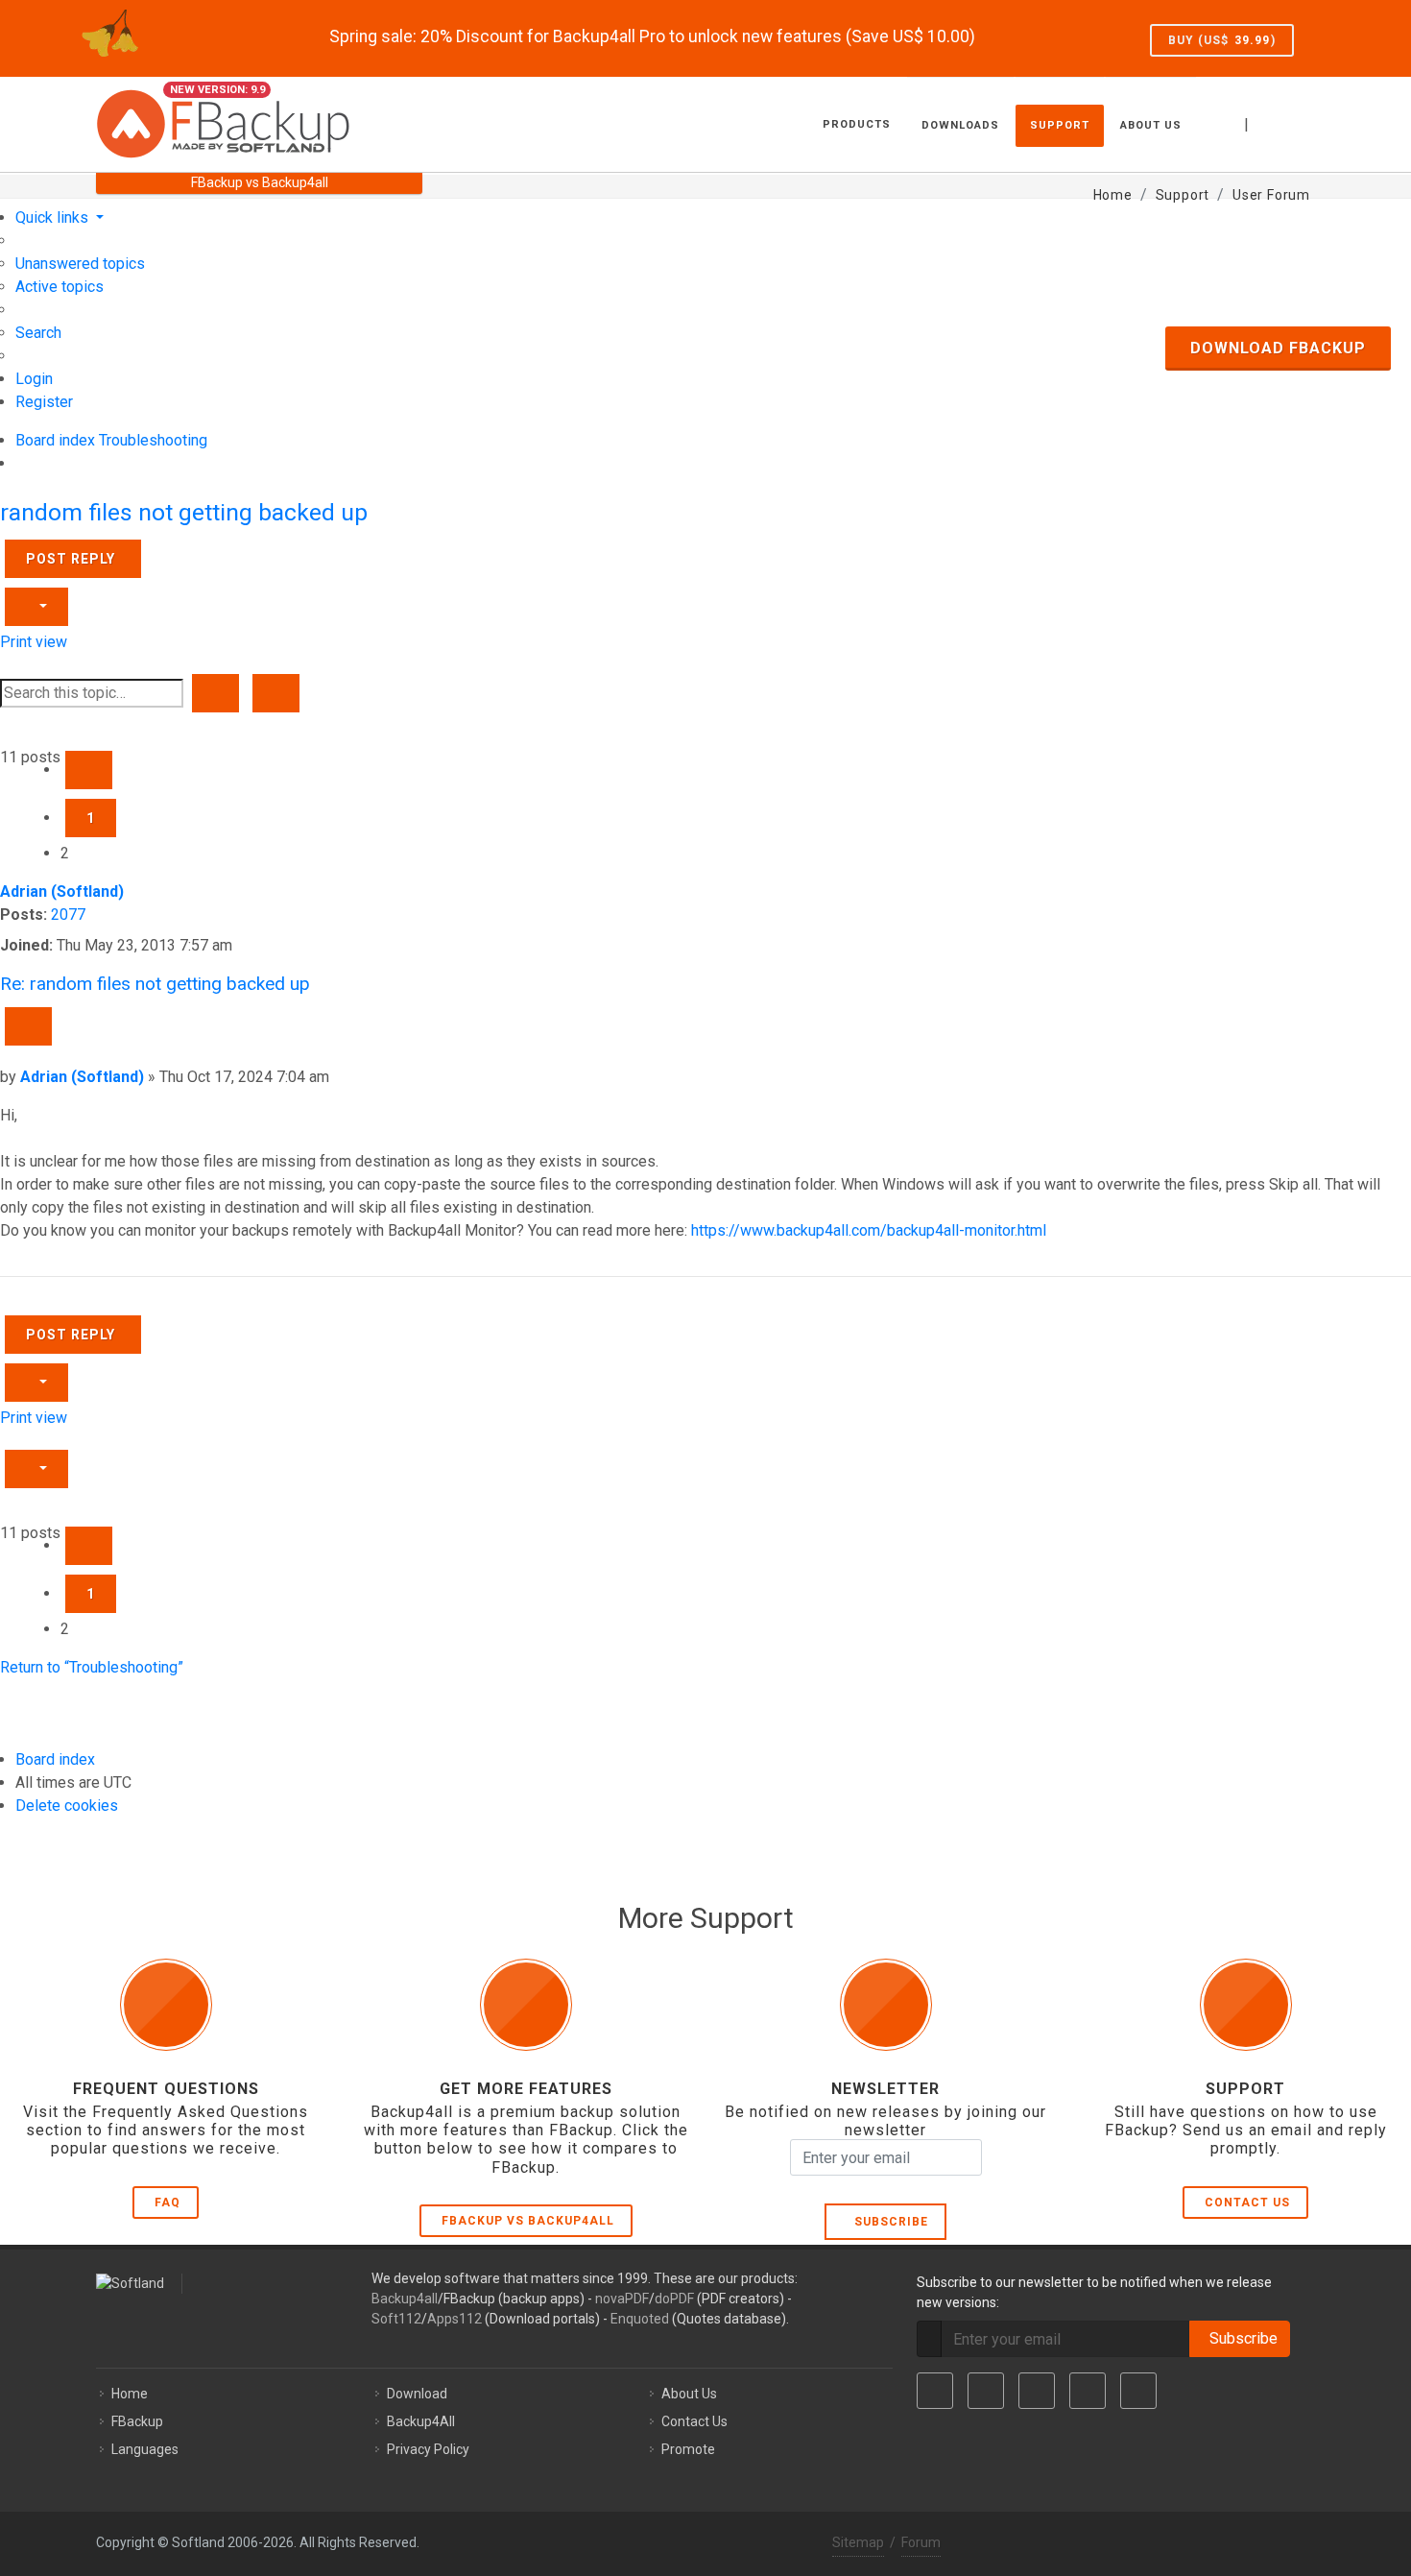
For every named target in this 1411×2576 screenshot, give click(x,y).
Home (130, 2394)
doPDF (674, 2299)
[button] (89, 770)
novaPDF (622, 2299)
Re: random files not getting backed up (155, 984)
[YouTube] (1088, 2391)
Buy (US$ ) (1222, 40)
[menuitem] (80, 264)
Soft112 (396, 2319)
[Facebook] (935, 2391)
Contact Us (1247, 2203)
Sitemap (858, 2542)
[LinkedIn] (1037, 2391)
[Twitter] (986, 2391)
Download (417, 2394)
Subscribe (887, 2222)
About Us (689, 2394)
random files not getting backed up (184, 512)
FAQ (167, 2203)
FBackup (137, 2421)
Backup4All (421, 2421)
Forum (921, 2542)
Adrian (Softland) (62, 891)
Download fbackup (1278, 348)
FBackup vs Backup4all (528, 2221)
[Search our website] (1294, 122)
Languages (145, 2449)
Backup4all (405, 2299)
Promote (688, 2449)
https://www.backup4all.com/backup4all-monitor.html (869, 1230)
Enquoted (640, 2319)
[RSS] (1138, 2391)
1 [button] (91, 818)
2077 (68, 915)
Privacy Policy (428, 2449)
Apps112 (454, 2319)
